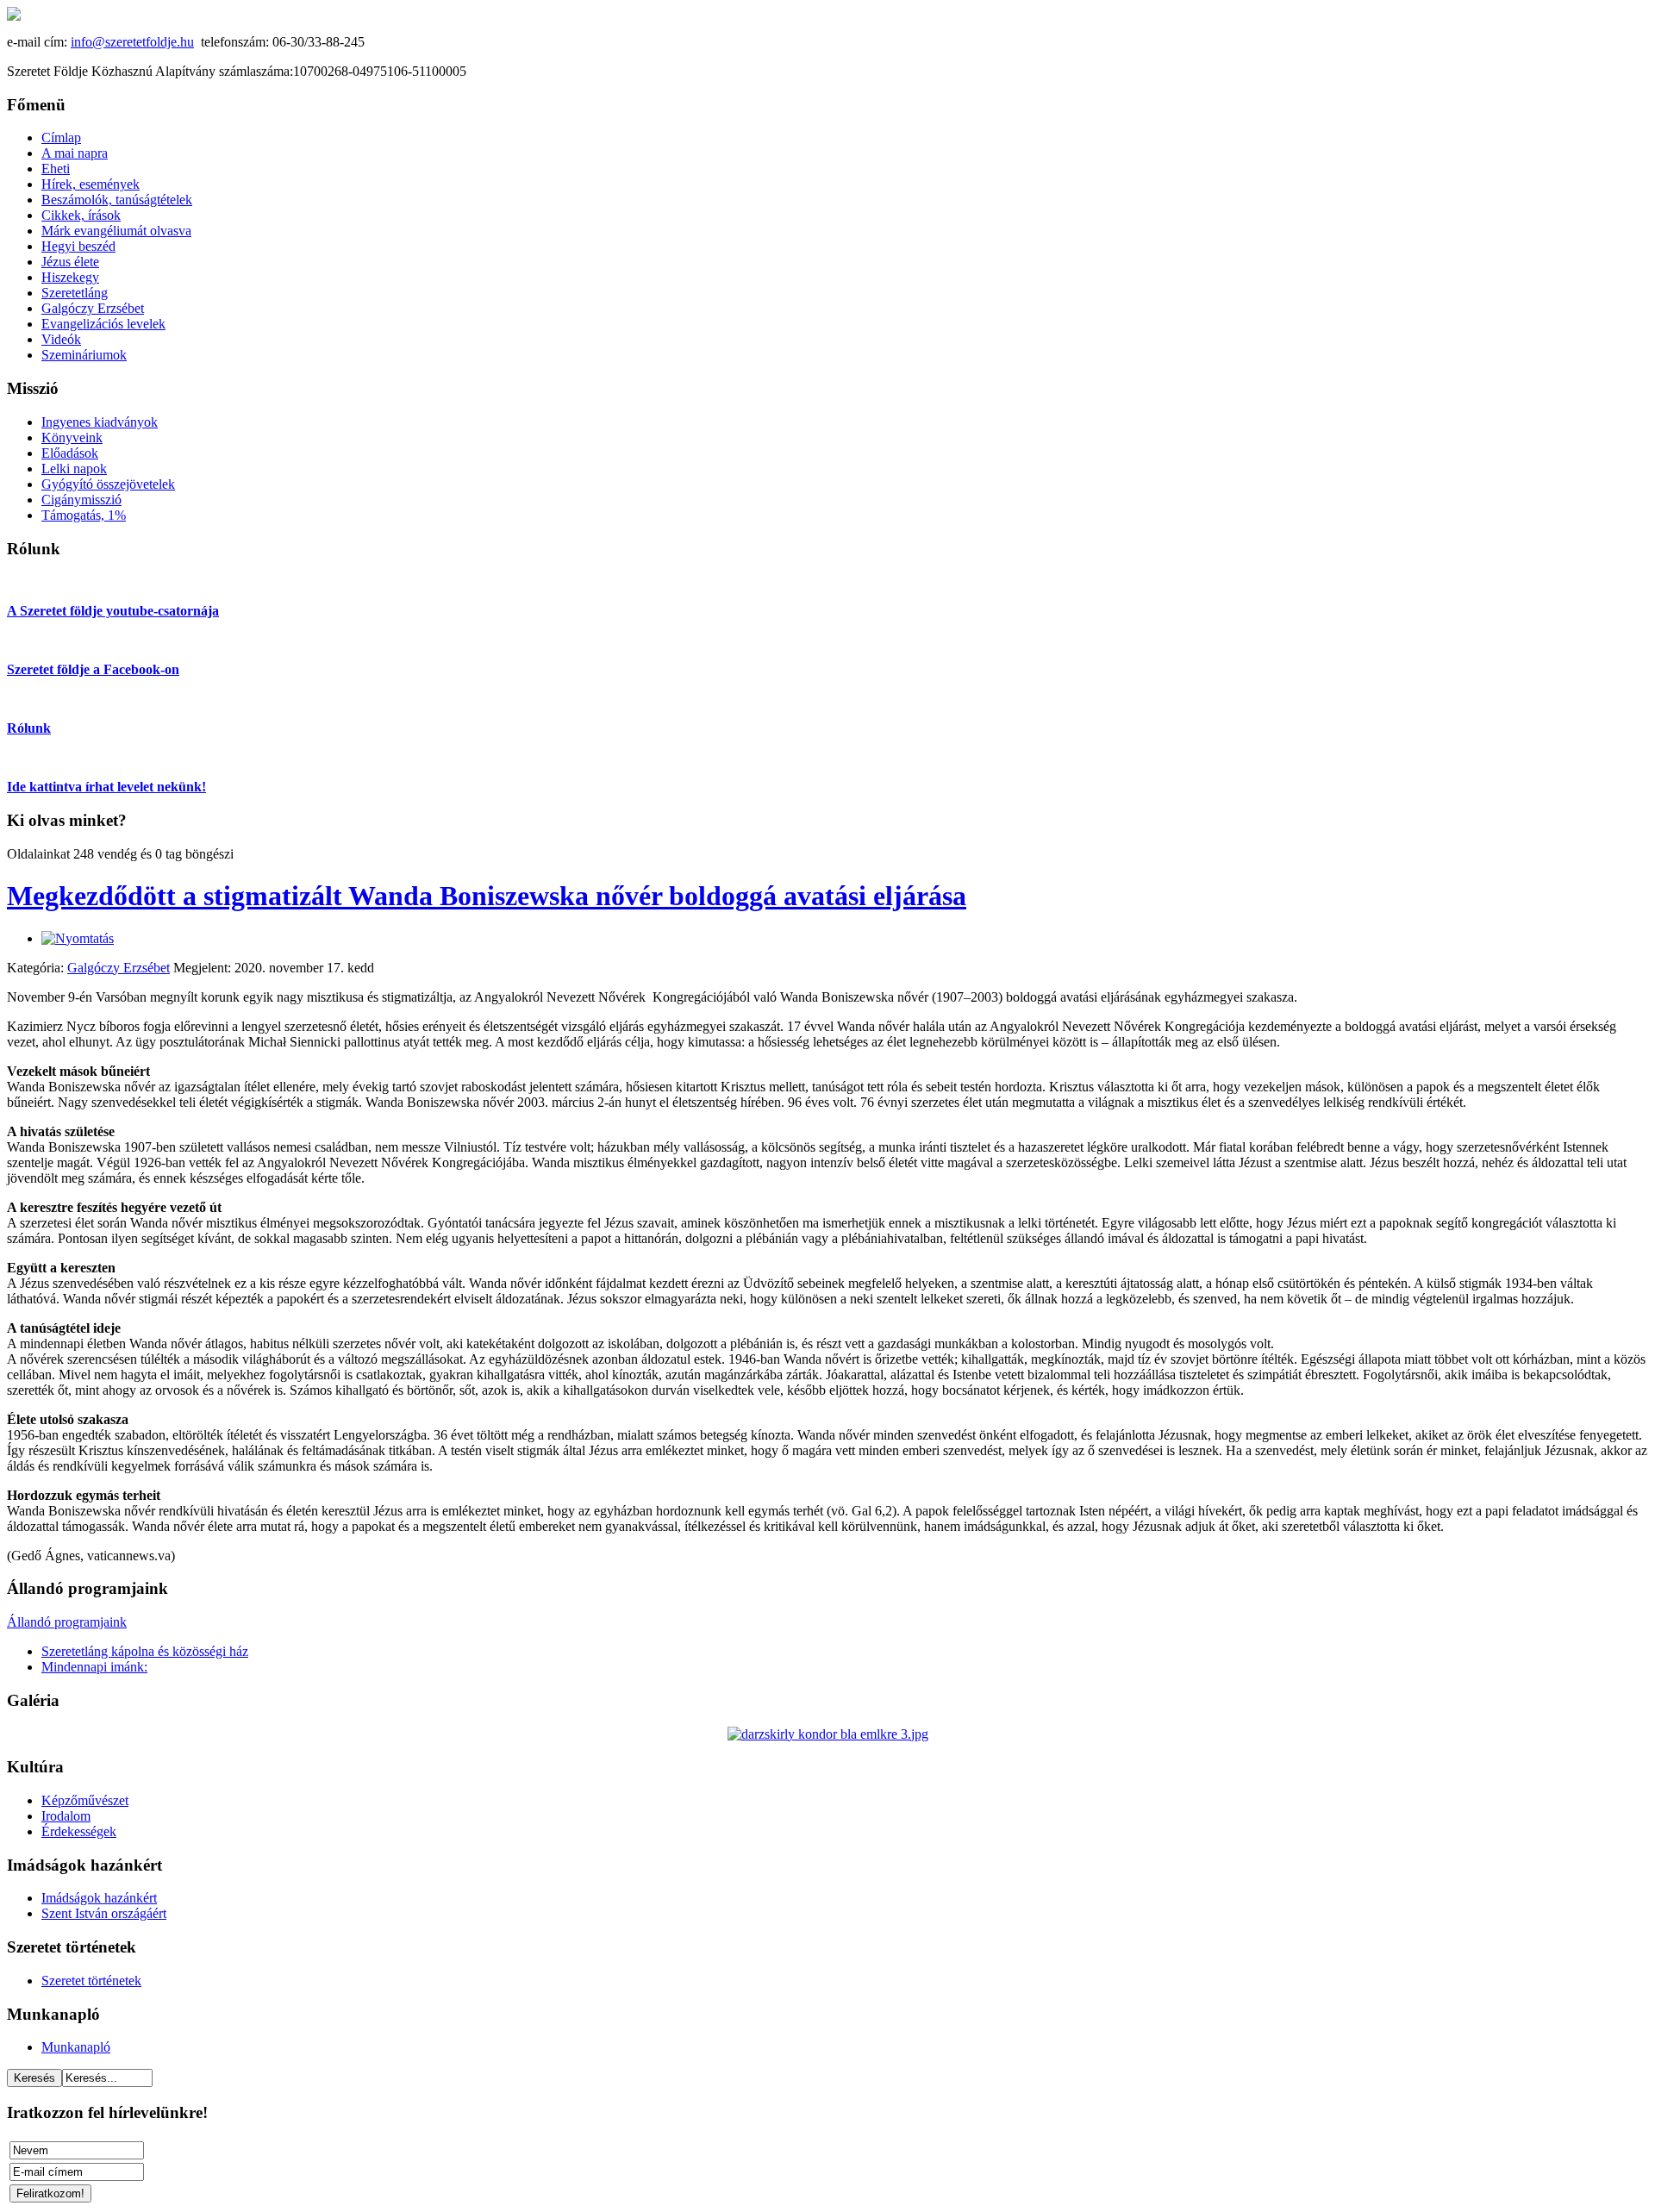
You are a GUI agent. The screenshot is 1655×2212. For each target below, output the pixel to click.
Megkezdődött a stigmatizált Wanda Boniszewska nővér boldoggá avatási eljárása (487, 896)
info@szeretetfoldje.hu (132, 42)
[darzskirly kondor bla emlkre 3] (828, 1734)
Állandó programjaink (67, 1622)
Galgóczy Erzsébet (119, 968)
